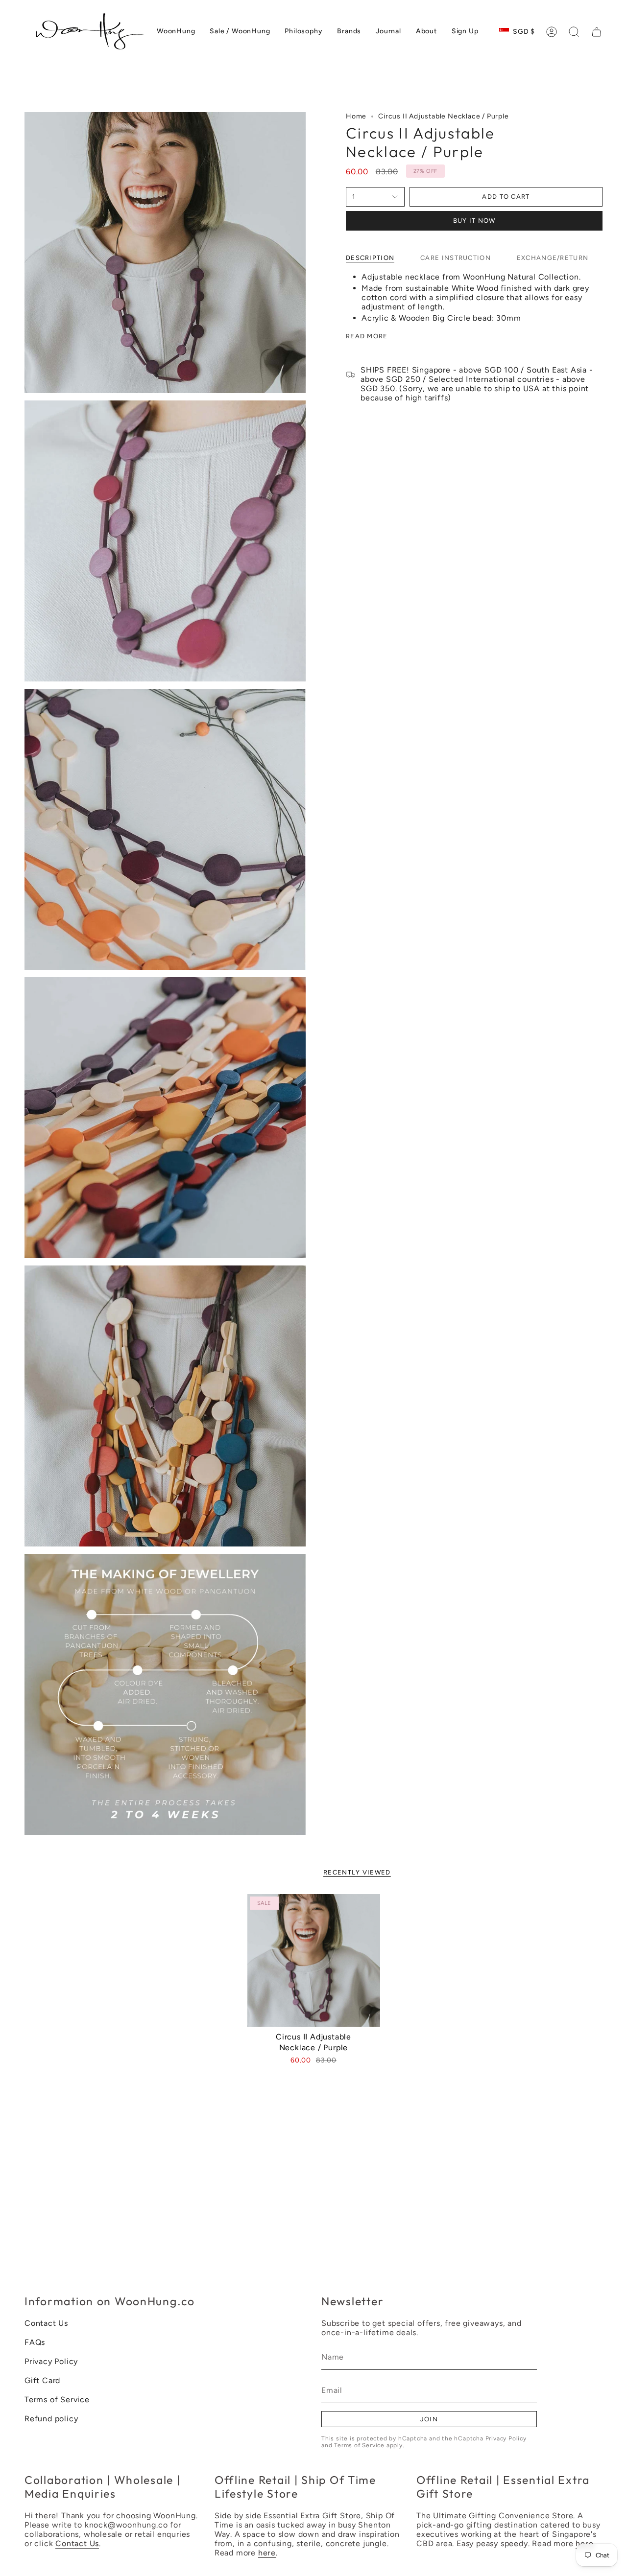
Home (356, 116)
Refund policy (51, 2419)
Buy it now (474, 221)
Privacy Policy (51, 2361)
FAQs (35, 2342)
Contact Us (46, 2323)
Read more (367, 336)
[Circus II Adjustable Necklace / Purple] (314, 1960)
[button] (574, 32)
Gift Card (42, 2380)
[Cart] (597, 32)
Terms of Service (57, 2400)
